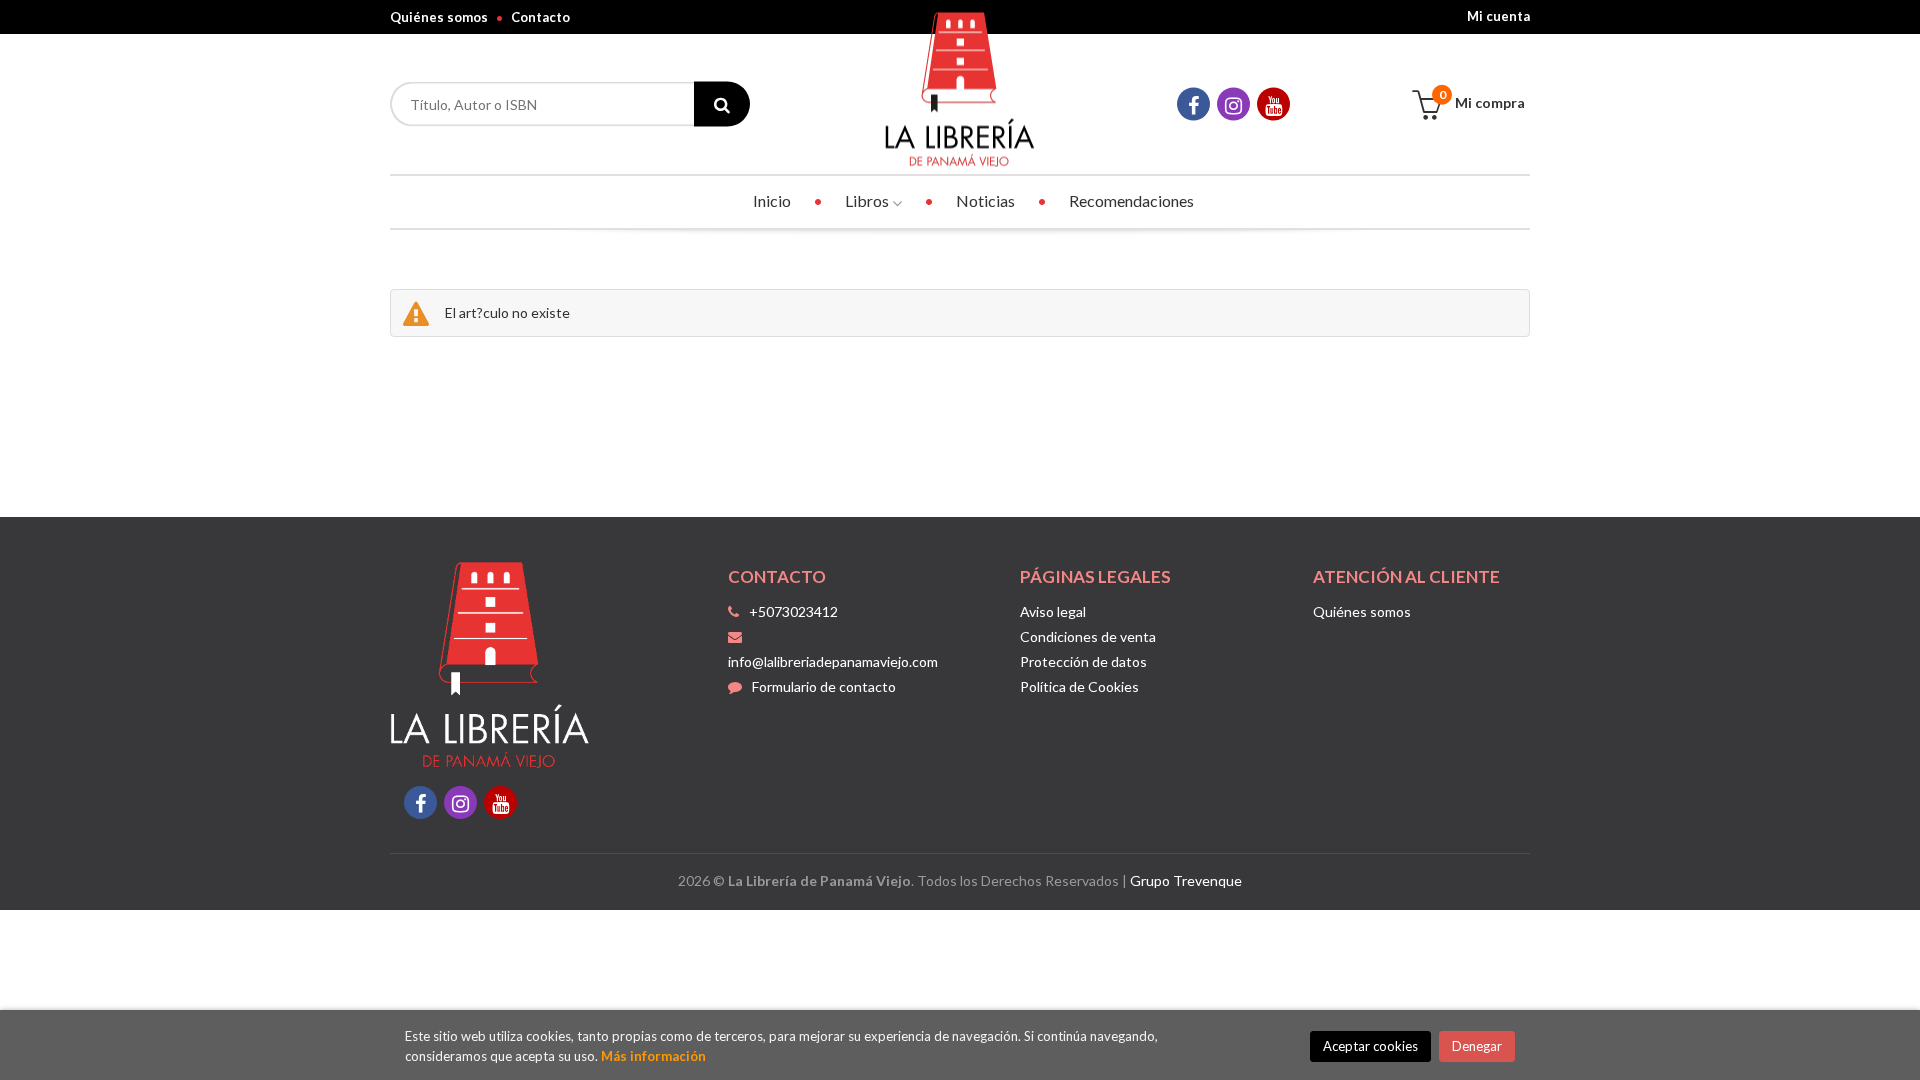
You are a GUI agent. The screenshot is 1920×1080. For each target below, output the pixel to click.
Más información (653, 1056)
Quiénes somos (439, 17)
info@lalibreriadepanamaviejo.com (833, 661)
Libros (868, 200)
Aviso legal (1053, 611)
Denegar (1477, 1046)
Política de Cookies (1079, 686)
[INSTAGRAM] (1233, 104)
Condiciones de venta (1088, 636)
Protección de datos (1083, 661)
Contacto (540, 17)
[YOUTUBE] (1273, 104)
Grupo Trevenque (1186, 880)
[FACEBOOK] (1193, 104)
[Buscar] (722, 104)
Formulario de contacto (824, 686)
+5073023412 (793, 611)
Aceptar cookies (1370, 1046)
